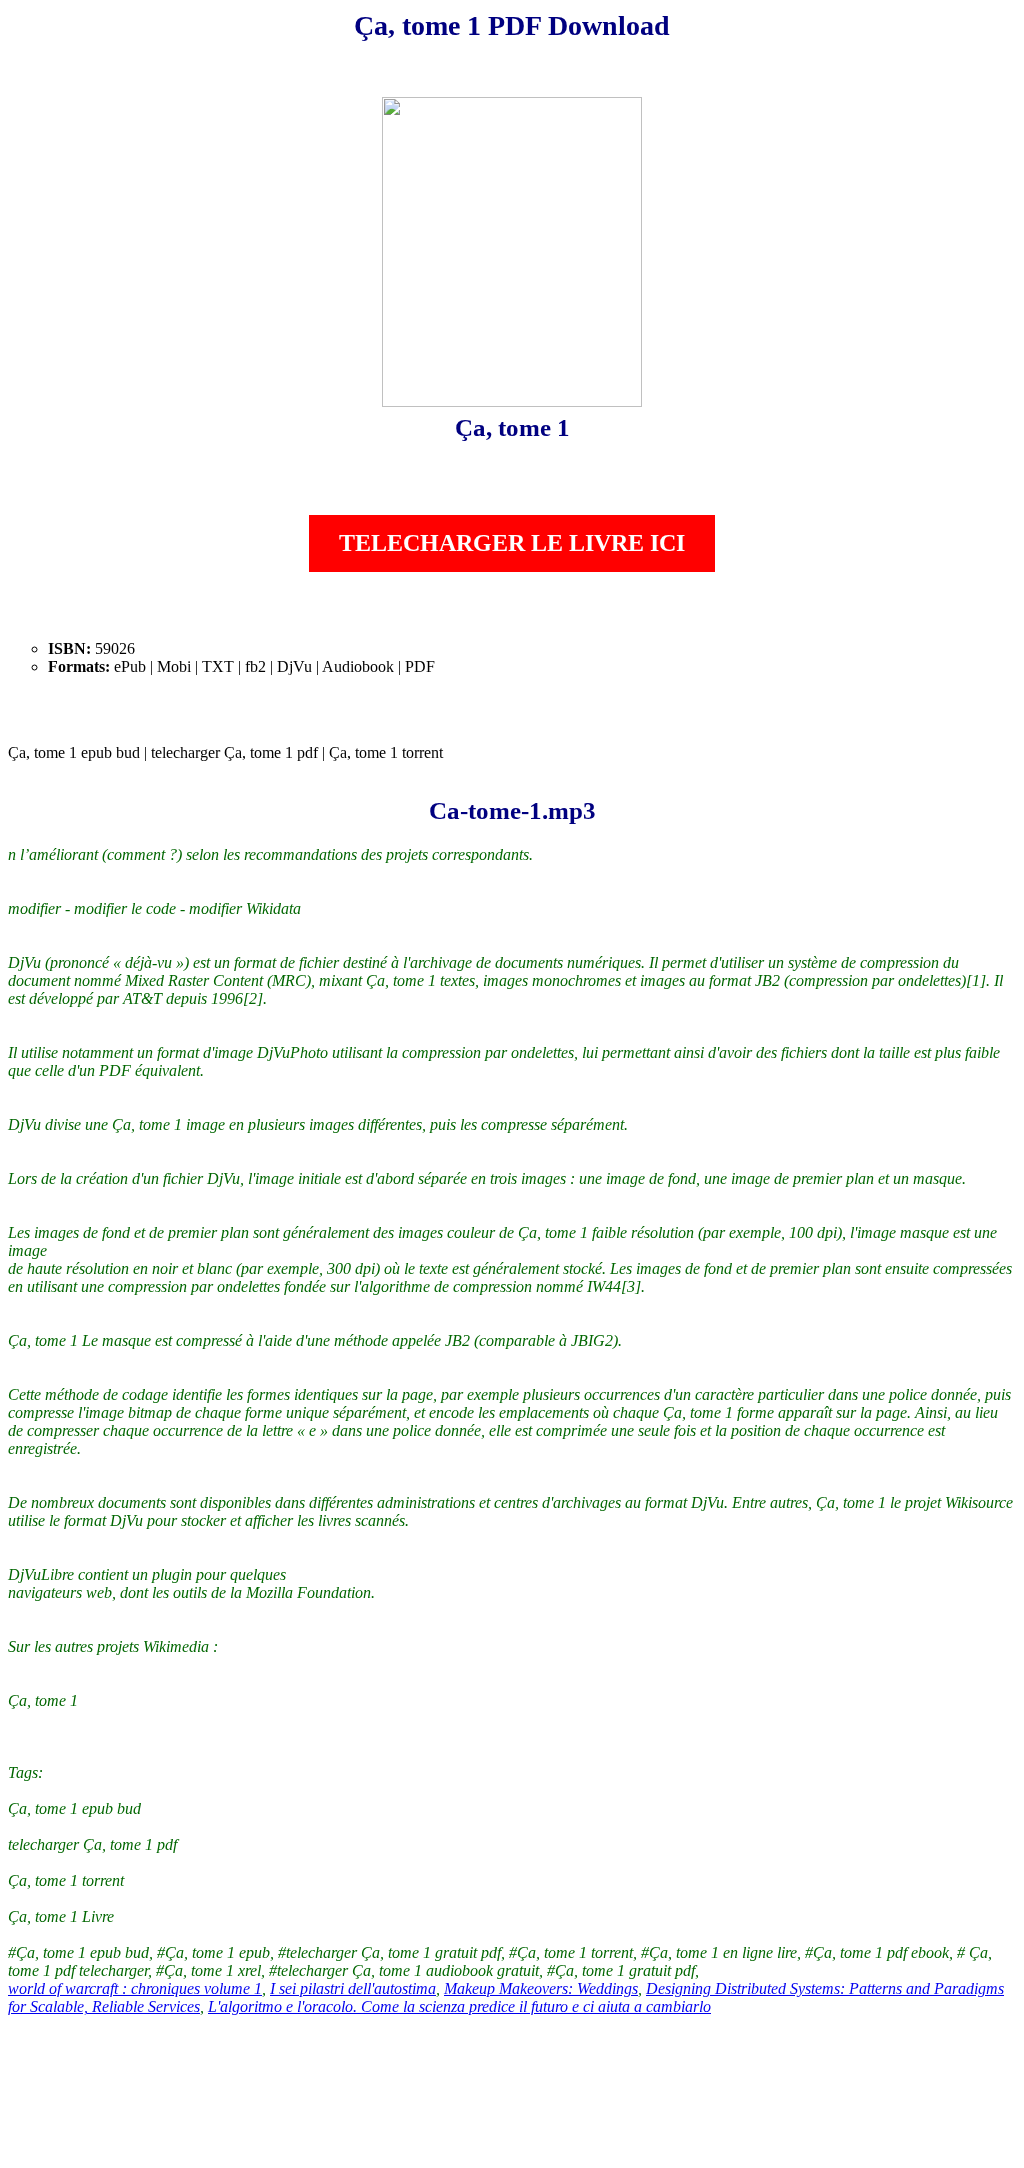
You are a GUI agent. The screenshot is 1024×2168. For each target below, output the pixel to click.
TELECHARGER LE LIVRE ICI (512, 543)
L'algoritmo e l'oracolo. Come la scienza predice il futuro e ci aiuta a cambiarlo (459, 2006)
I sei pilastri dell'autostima (353, 1988)
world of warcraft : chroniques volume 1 (135, 1988)
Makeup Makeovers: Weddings (541, 1988)
